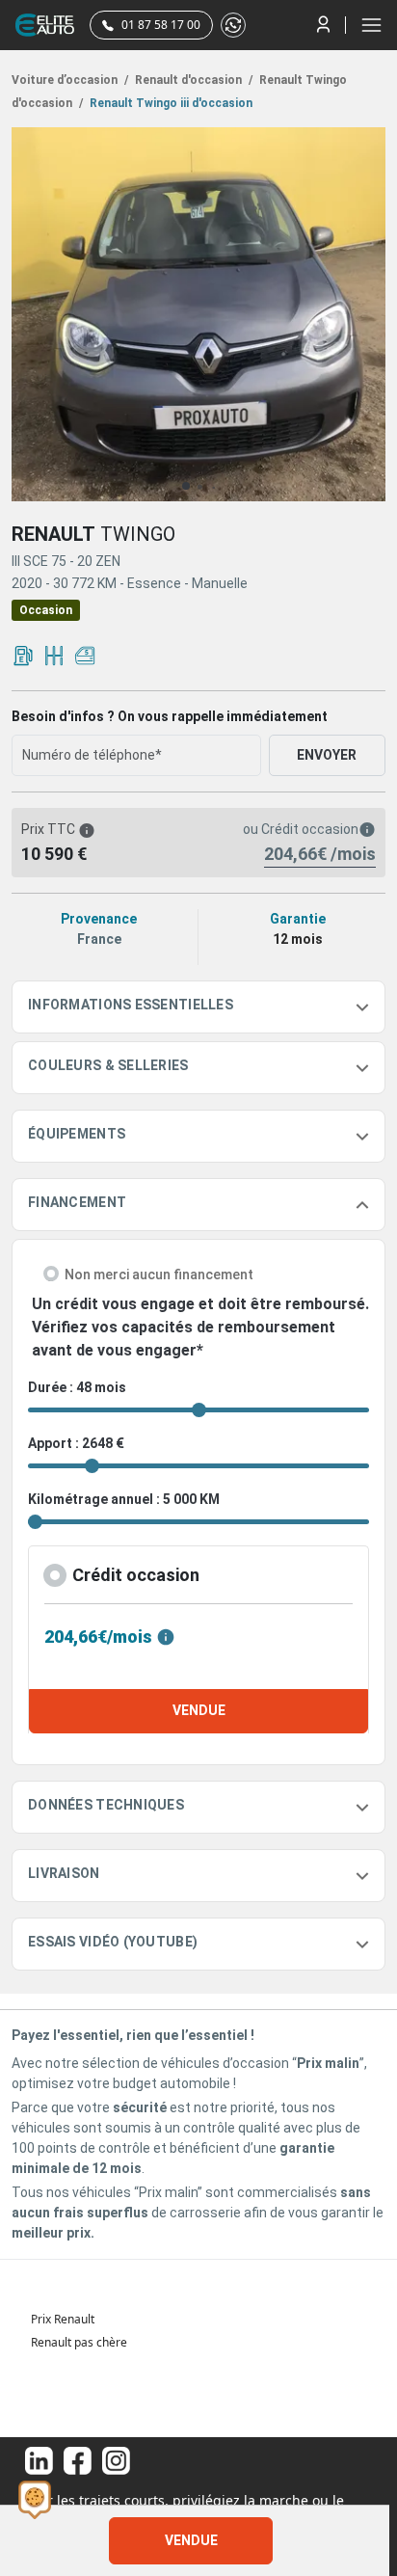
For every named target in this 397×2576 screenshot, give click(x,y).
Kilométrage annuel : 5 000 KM (124, 1499)
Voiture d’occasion (70, 80)
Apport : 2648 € (76, 1443)
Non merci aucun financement (159, 1275)
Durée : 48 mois (77, 1387)
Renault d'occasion (192, 80)
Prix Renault (63, 2319)
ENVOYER (327, 755)
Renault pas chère (79, 2342)
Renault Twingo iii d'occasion (170, 103)
